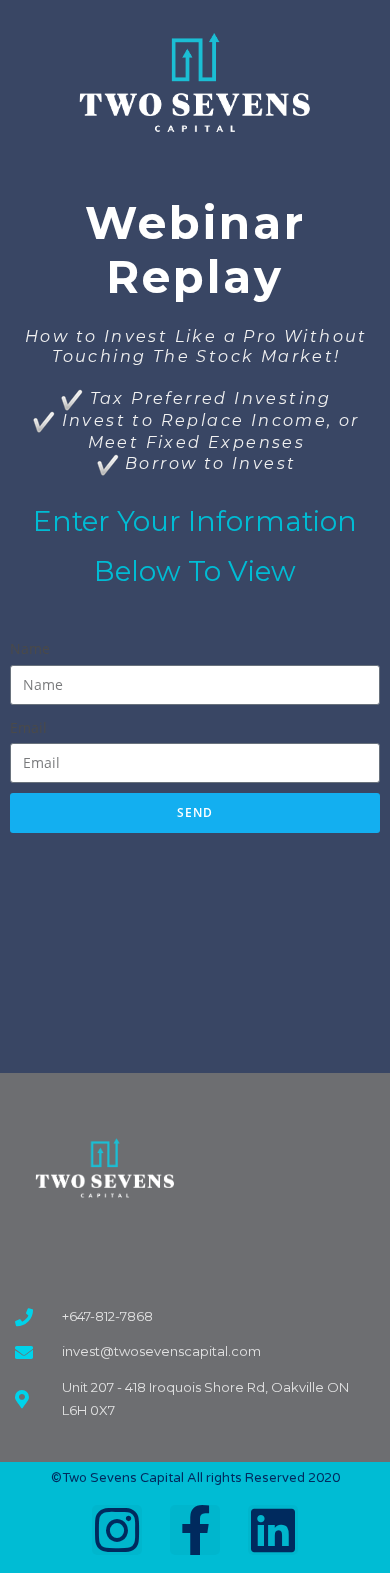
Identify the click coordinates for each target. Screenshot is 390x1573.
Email (28, 727)
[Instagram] (117, 1530)
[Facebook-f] (195, 1530)
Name (30, 648)
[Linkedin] (273, 1530)
